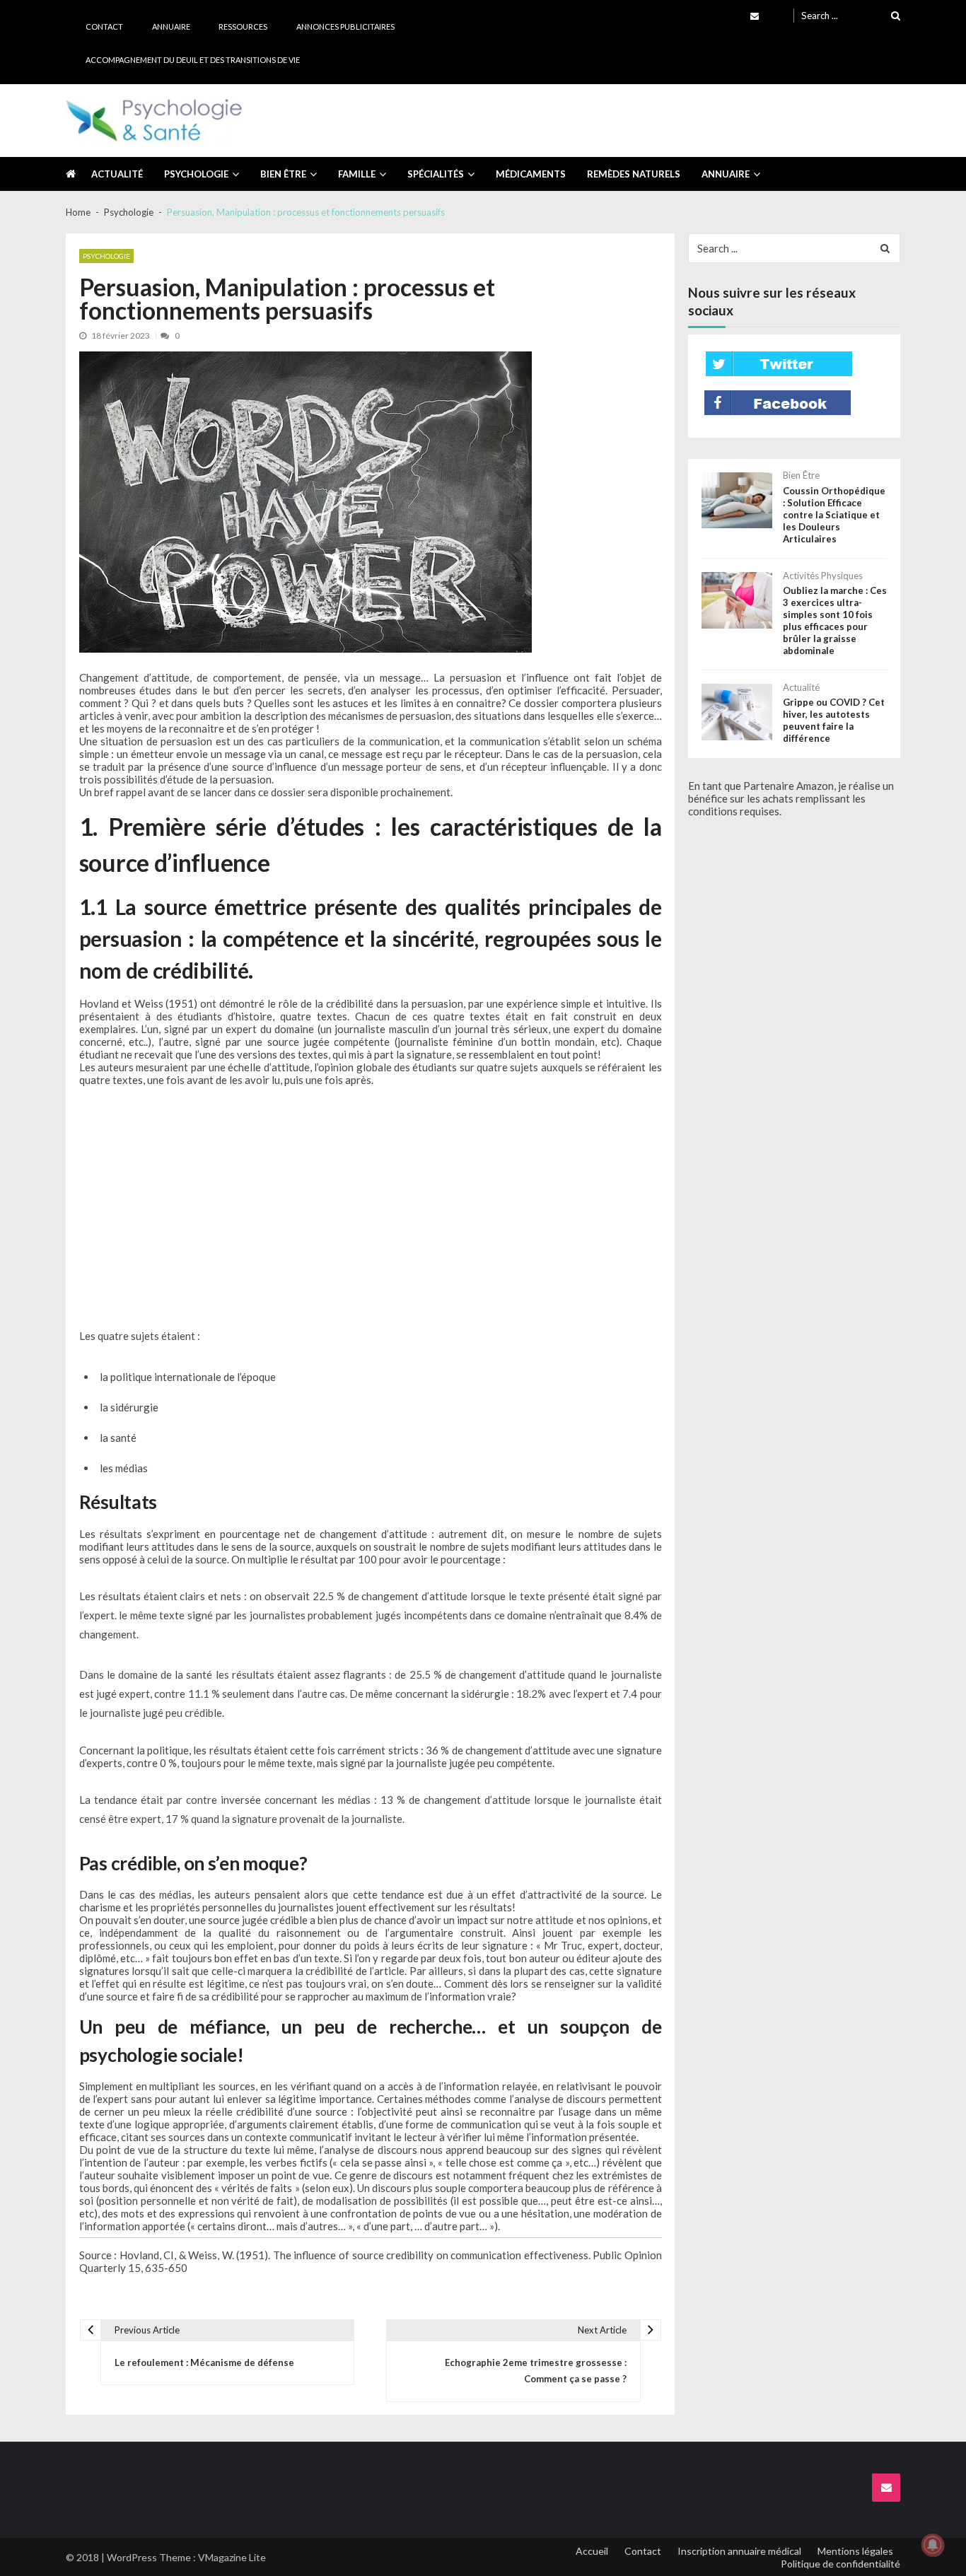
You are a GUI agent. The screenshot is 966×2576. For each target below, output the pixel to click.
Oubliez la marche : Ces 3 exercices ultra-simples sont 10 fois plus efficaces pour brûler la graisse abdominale (835, 620)
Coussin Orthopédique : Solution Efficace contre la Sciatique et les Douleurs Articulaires (834, 515)
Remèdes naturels (634, 174)
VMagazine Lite (232, 2557)
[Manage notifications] (933, 2545)
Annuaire (171, 27)
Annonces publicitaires (345, 27)
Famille (357, 174)
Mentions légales (855, 2551)
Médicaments (531, 174)
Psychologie (196, 174)
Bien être (283, 174)
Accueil (592, 2551)
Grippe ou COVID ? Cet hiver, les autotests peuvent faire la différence (834, 720)
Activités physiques (823, 576)
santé (123, 1438)
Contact (104, 27)
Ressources (243, 27)
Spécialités (436, 174)
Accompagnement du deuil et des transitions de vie (193, 60)
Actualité (117, 174)
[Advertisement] (371, 1206)
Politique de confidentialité (840, 2564)
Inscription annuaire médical (739, 2551)
